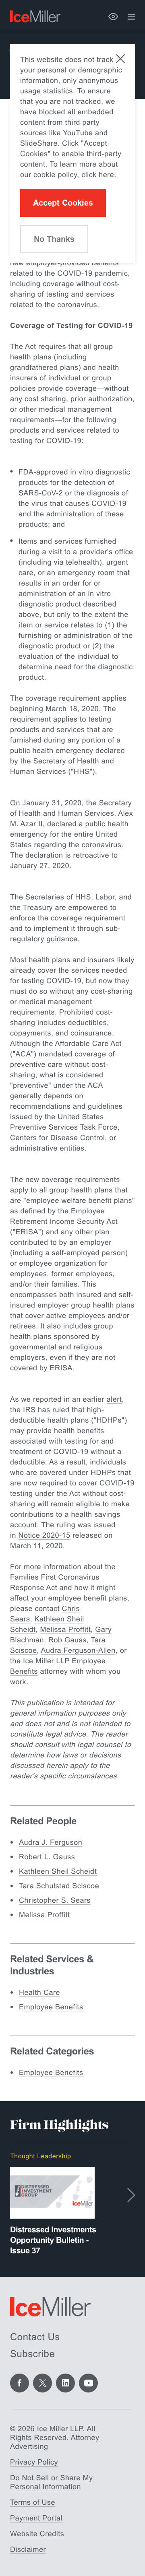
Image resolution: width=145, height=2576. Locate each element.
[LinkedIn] (65, 2383)
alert (114, 1399)
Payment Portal (36, 2518)
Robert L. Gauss (47, 1857)
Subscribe (32, 2354)
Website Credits (37, 2534)
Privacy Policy (34, 2462)
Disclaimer (28, 2549)
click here (98, 175)
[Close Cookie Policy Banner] (120, 59)
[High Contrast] (113, 16)
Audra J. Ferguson (51, 1842)
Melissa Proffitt (66, 1629)
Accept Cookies (63, 203)
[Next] (131, 2195)
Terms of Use (33, 2502)
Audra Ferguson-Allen (78, 1650)
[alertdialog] (72, 154)
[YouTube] (88, 2383)
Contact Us (35, 2337)
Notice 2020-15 (45, 1535)
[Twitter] (42, 2383)
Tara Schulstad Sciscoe (59, 1886)
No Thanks (54, 239)
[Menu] (131, 17)
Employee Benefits (51, 2007)
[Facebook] (20, 2383)
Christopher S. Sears (55, 1900)
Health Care (39, 1992)
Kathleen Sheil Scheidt (58, 1871)
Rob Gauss (67, 1640)
